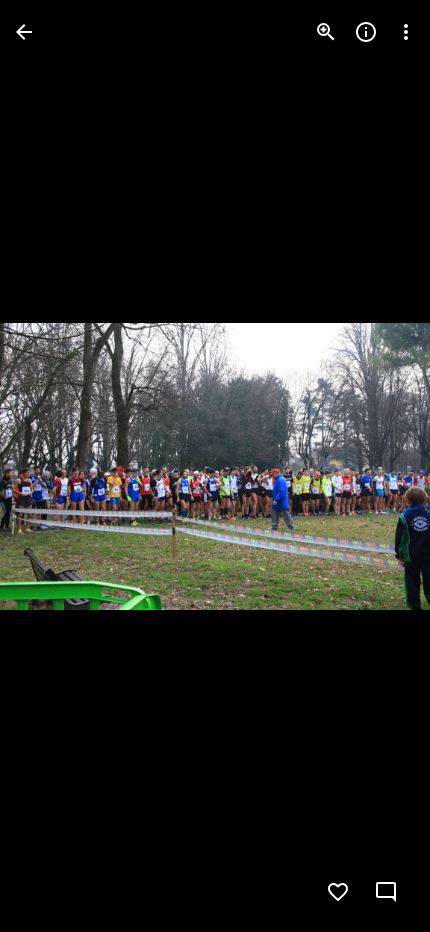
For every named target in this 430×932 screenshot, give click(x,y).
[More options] (406, 32)
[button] (56, 466)
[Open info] (366, 32)
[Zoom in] (326, 32)
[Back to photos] (24, 32)
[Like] (338, 892)
